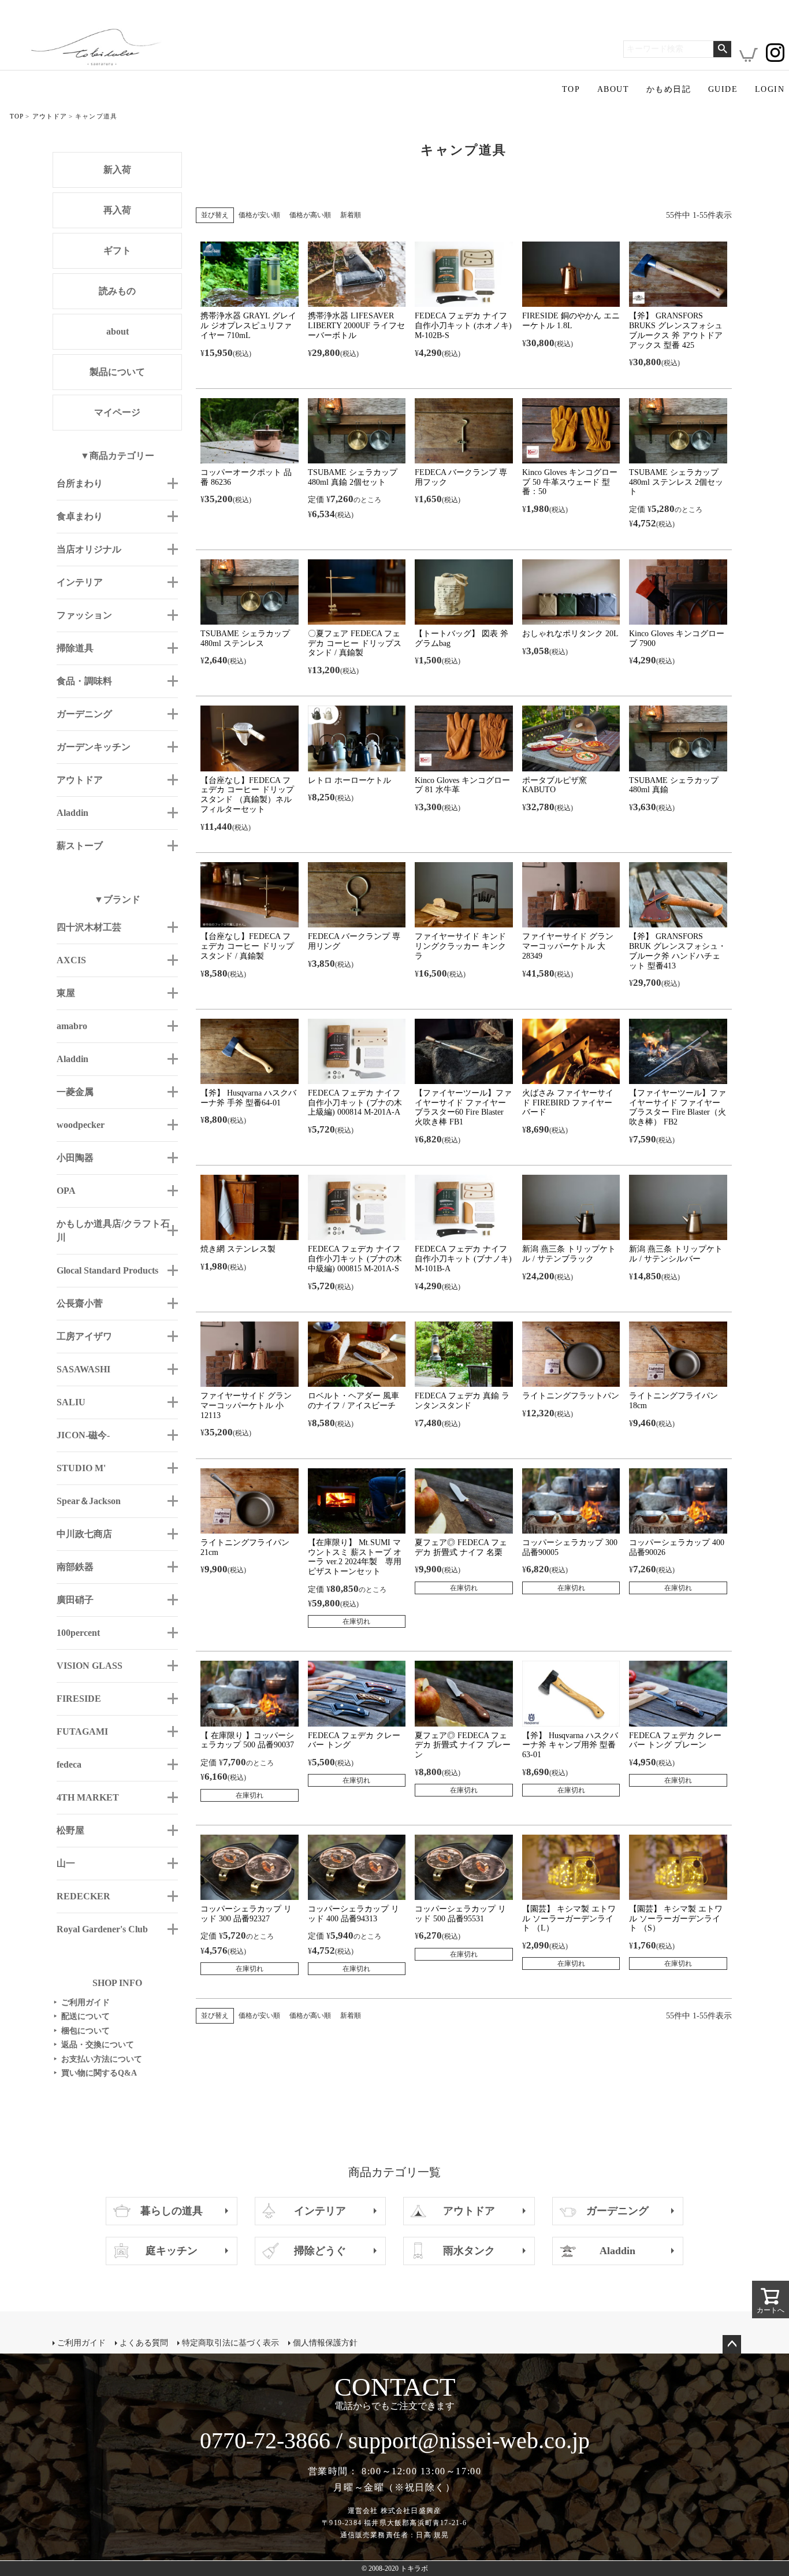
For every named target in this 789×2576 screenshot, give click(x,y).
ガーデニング (84, 714)
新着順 (351, 215)
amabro (72, 1026)
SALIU (71, 1402)
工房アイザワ (84, 1336)
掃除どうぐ (320, 2251)
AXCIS (71, 960)
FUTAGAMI (82, 1731)
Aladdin (72, 813)
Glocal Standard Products (107, 1270)
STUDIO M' (81, 1468)
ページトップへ (732, 2344)
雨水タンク (469, 2251)
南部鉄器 (75, 1567)
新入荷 (117, 170)
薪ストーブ (80, 846)
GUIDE (723, 89)
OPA (66, 1191)
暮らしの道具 (172, 2211)
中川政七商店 (84, 1534)
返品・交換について (94, 2045)
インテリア (80, 582)
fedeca (69, 1764)
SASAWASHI (83, 1369)
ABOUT (613, 89)
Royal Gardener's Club (102, 1929)
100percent (78, 1633)
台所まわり (80, 483)
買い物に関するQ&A (95, 2073)
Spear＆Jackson (89, 1501)
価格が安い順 (259, 215)
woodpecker (81, 1125)
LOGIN (770, 89)
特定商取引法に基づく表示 (230, 2343)
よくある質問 (144, 2343)
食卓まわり (80, 516)
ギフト (117, 250)
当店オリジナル (89, 549)
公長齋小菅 (80, 1303)
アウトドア (50, 116)
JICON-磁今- (83, 1435)
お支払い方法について (98, 2059)
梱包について (82, 2031)
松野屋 (70, 1830)
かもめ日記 (669, 89)
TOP (571, 89)
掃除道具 (75, 648)
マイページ (117, 412)
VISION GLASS (90, 1666)
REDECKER (83, 1896)
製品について (117, 372)
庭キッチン (172, 2251)
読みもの (117, 291)
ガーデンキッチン (94, 747)
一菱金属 (75, 1092)
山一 (66, 1863)
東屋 (66, 993)
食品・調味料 (84, 681)
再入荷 (117, 210)
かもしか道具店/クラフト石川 (113, 1231)
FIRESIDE (79, 1699)
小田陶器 (75, 1158)
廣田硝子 (75, 1600)
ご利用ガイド (82, 2002)
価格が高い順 (310, 215)
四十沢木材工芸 (89, 927)
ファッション (84, 615)
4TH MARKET (88, 1797)
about (118, 331)
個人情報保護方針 (325, 2343)
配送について (82, 2016)
